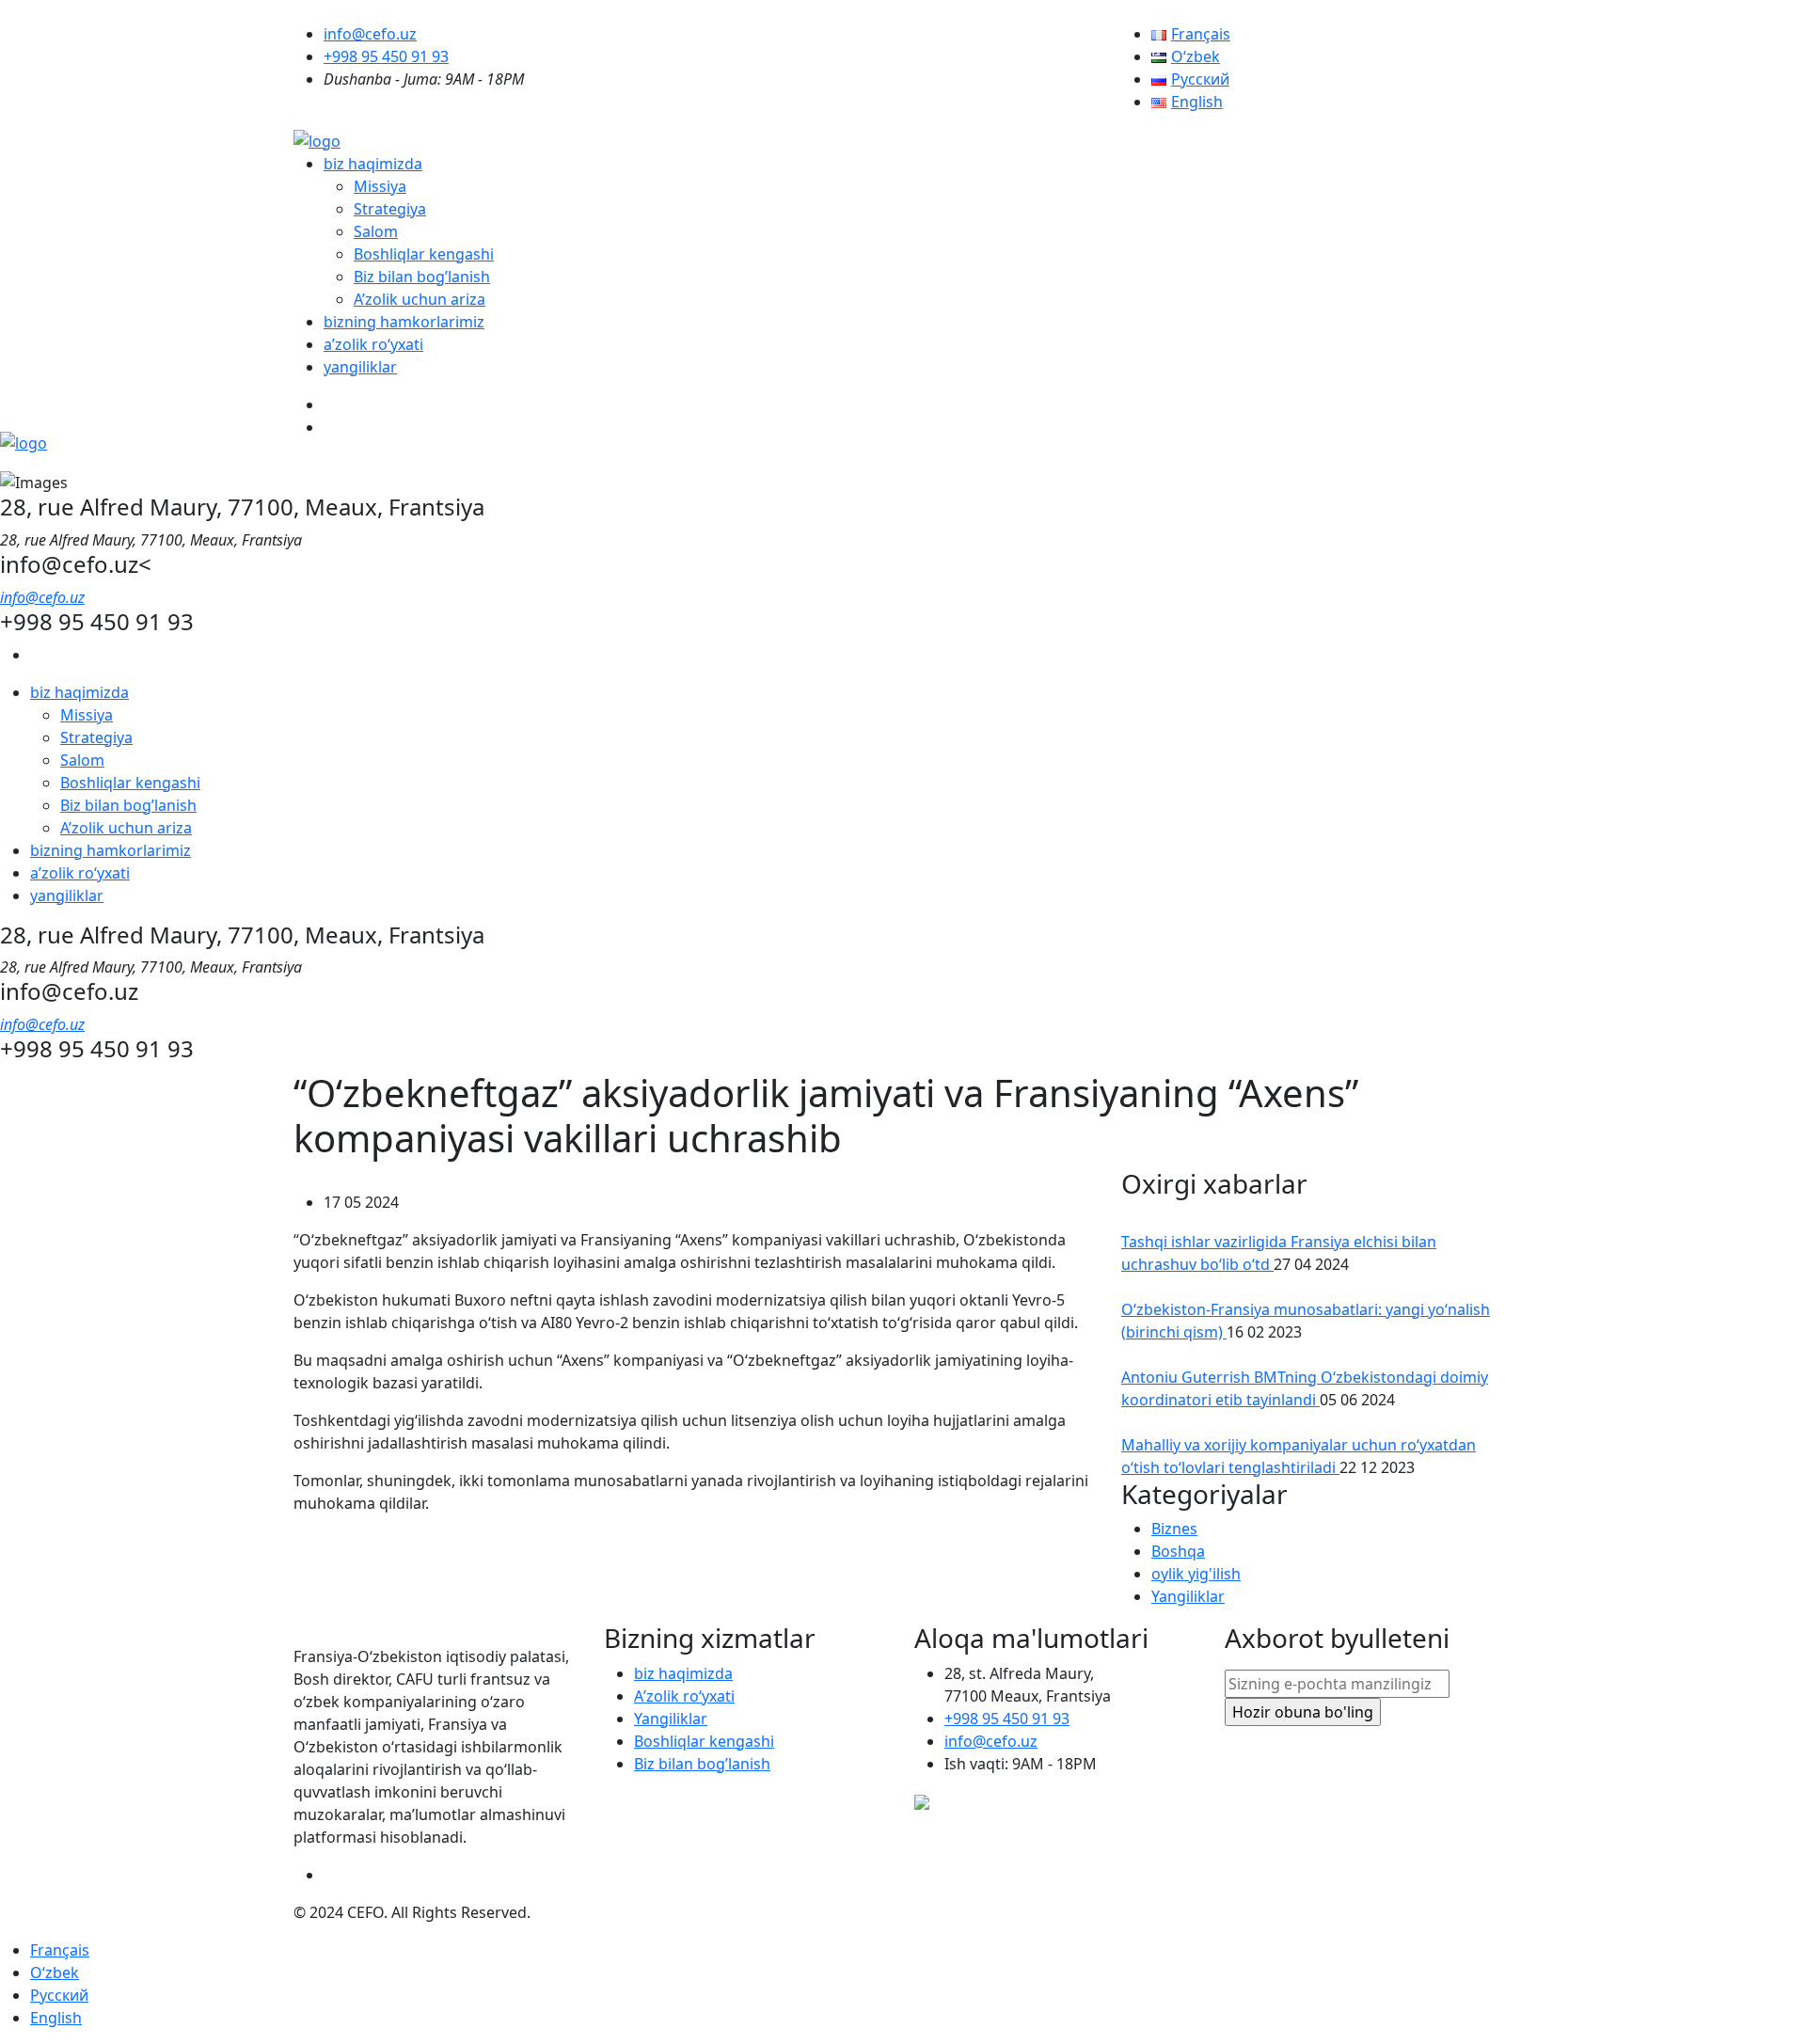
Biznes (1174, 1529)
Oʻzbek (55, 1973)
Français (60, 1950)
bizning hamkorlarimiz (404, 322)
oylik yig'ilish (1196, 1574)
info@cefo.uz (370, 34)
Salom (376, 231)
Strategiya (390, 209)
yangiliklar (360, 367)
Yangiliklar (1188, 1596)
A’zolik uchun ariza (420, 299)
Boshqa (1178, 1551)
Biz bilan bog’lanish (422, 277)
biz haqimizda (373, 164)
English (56, 2018)
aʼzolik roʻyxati (373, 344)
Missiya (380, 186)
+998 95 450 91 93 (386, 56)
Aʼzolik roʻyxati (684, 1696)
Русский (59, 1995)
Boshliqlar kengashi (424, 254)
